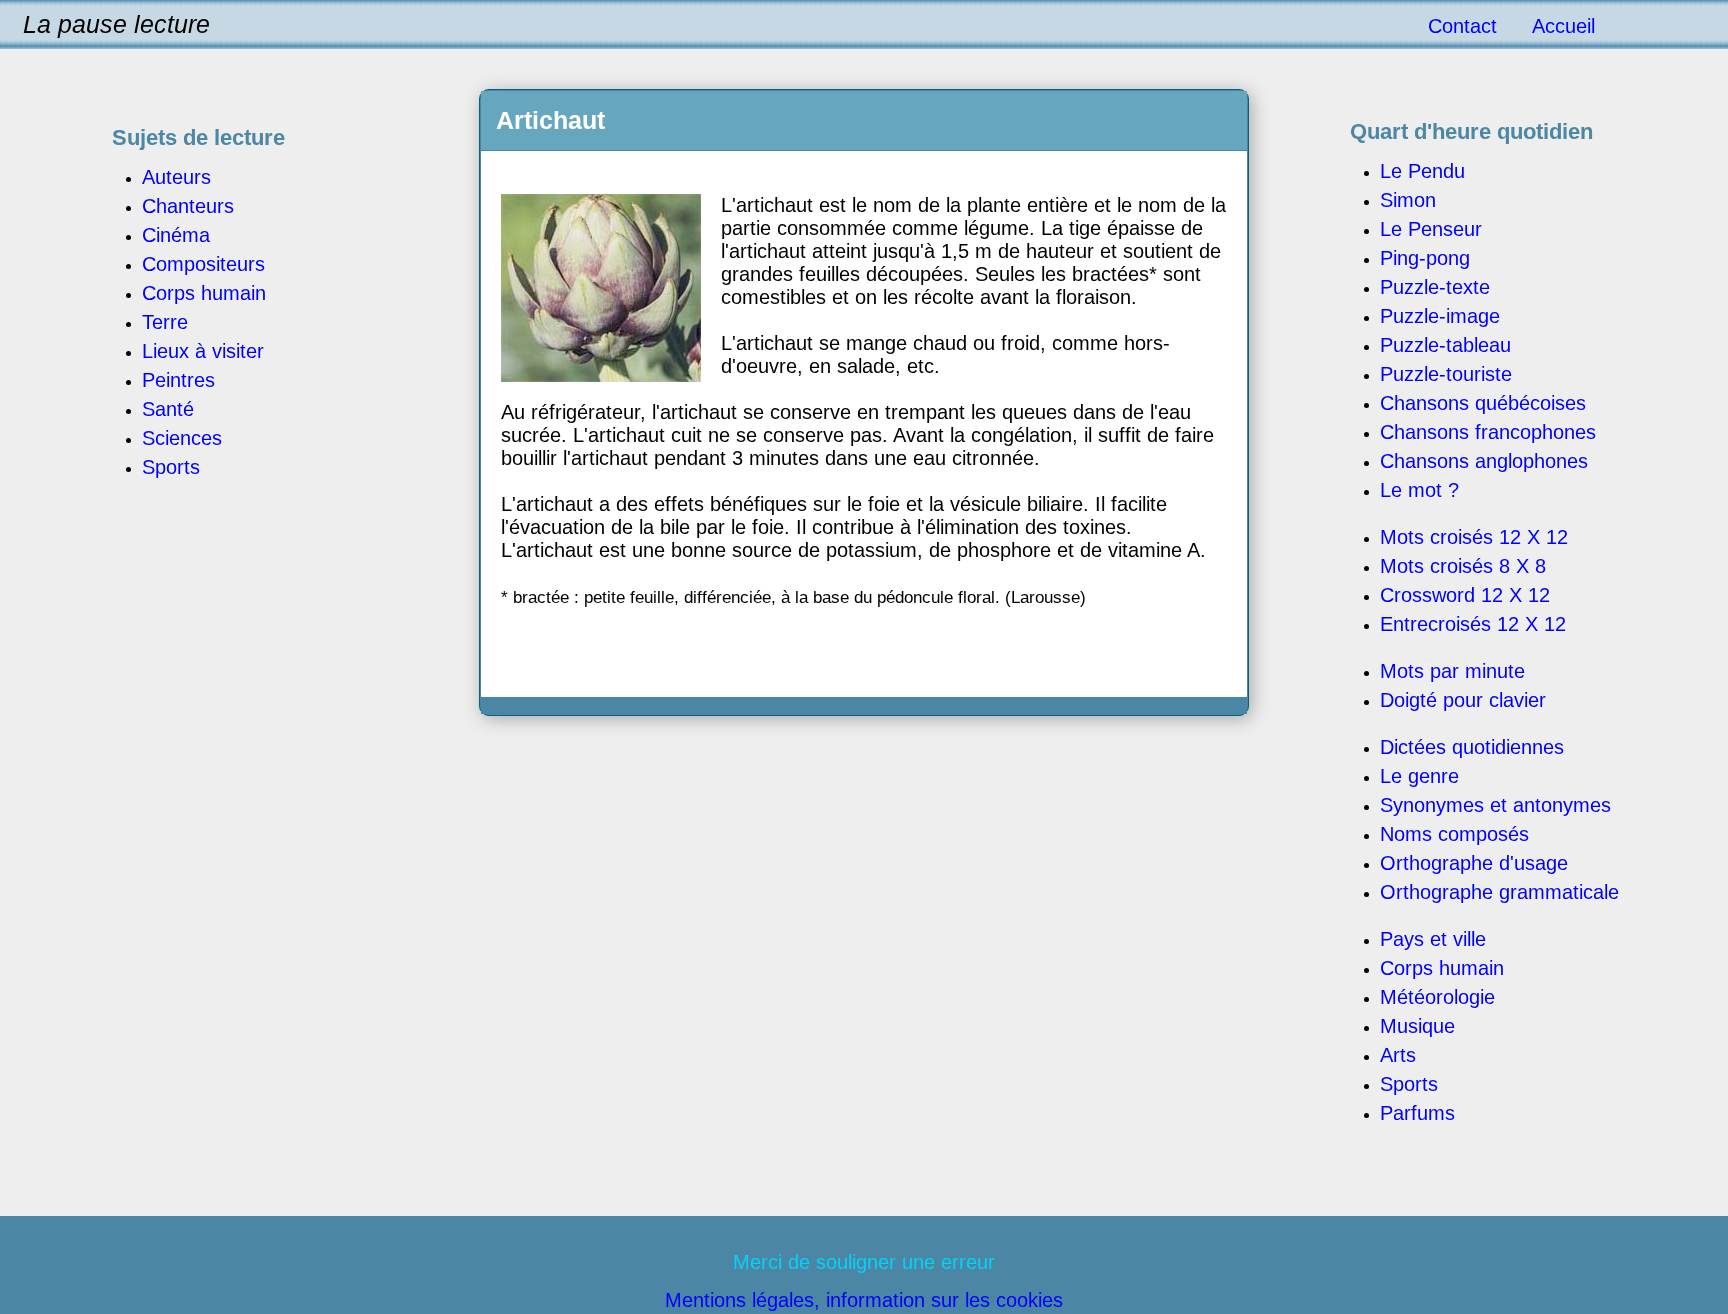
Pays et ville (1433, 939)
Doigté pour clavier (1463, 700)
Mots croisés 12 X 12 (1474, 537)
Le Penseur (1431, 229)
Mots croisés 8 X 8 (1463, 566)
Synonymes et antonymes (1495, 805)
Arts (1398, 1055)
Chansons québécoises (1483, 403)
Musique (1417, 1026)
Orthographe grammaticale (1499, 892)
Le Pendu (1422, 171)
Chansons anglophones (1484, 461)
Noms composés (1454, 834)
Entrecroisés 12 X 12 (1473, 624)
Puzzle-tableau (1445, 345)
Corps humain (1442, 968)
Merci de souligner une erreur (864, 1262)
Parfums (1417, 1113)
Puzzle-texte (1435, 287)
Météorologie (1437, 997)
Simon (1408, 200)
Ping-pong (1425, 258)
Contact (1462, 26)
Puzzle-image (1440, 316)
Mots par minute (1452, 671)
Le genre (1419, 776)
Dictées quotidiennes (1472, 747)
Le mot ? (1419, 490)
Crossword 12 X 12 (1465, 595)
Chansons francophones (1488, 432)
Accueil (1563, 26)
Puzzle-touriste (1446, 374)
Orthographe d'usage (1474, 863)
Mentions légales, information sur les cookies (864, 1300)
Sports (1409, 1084)
